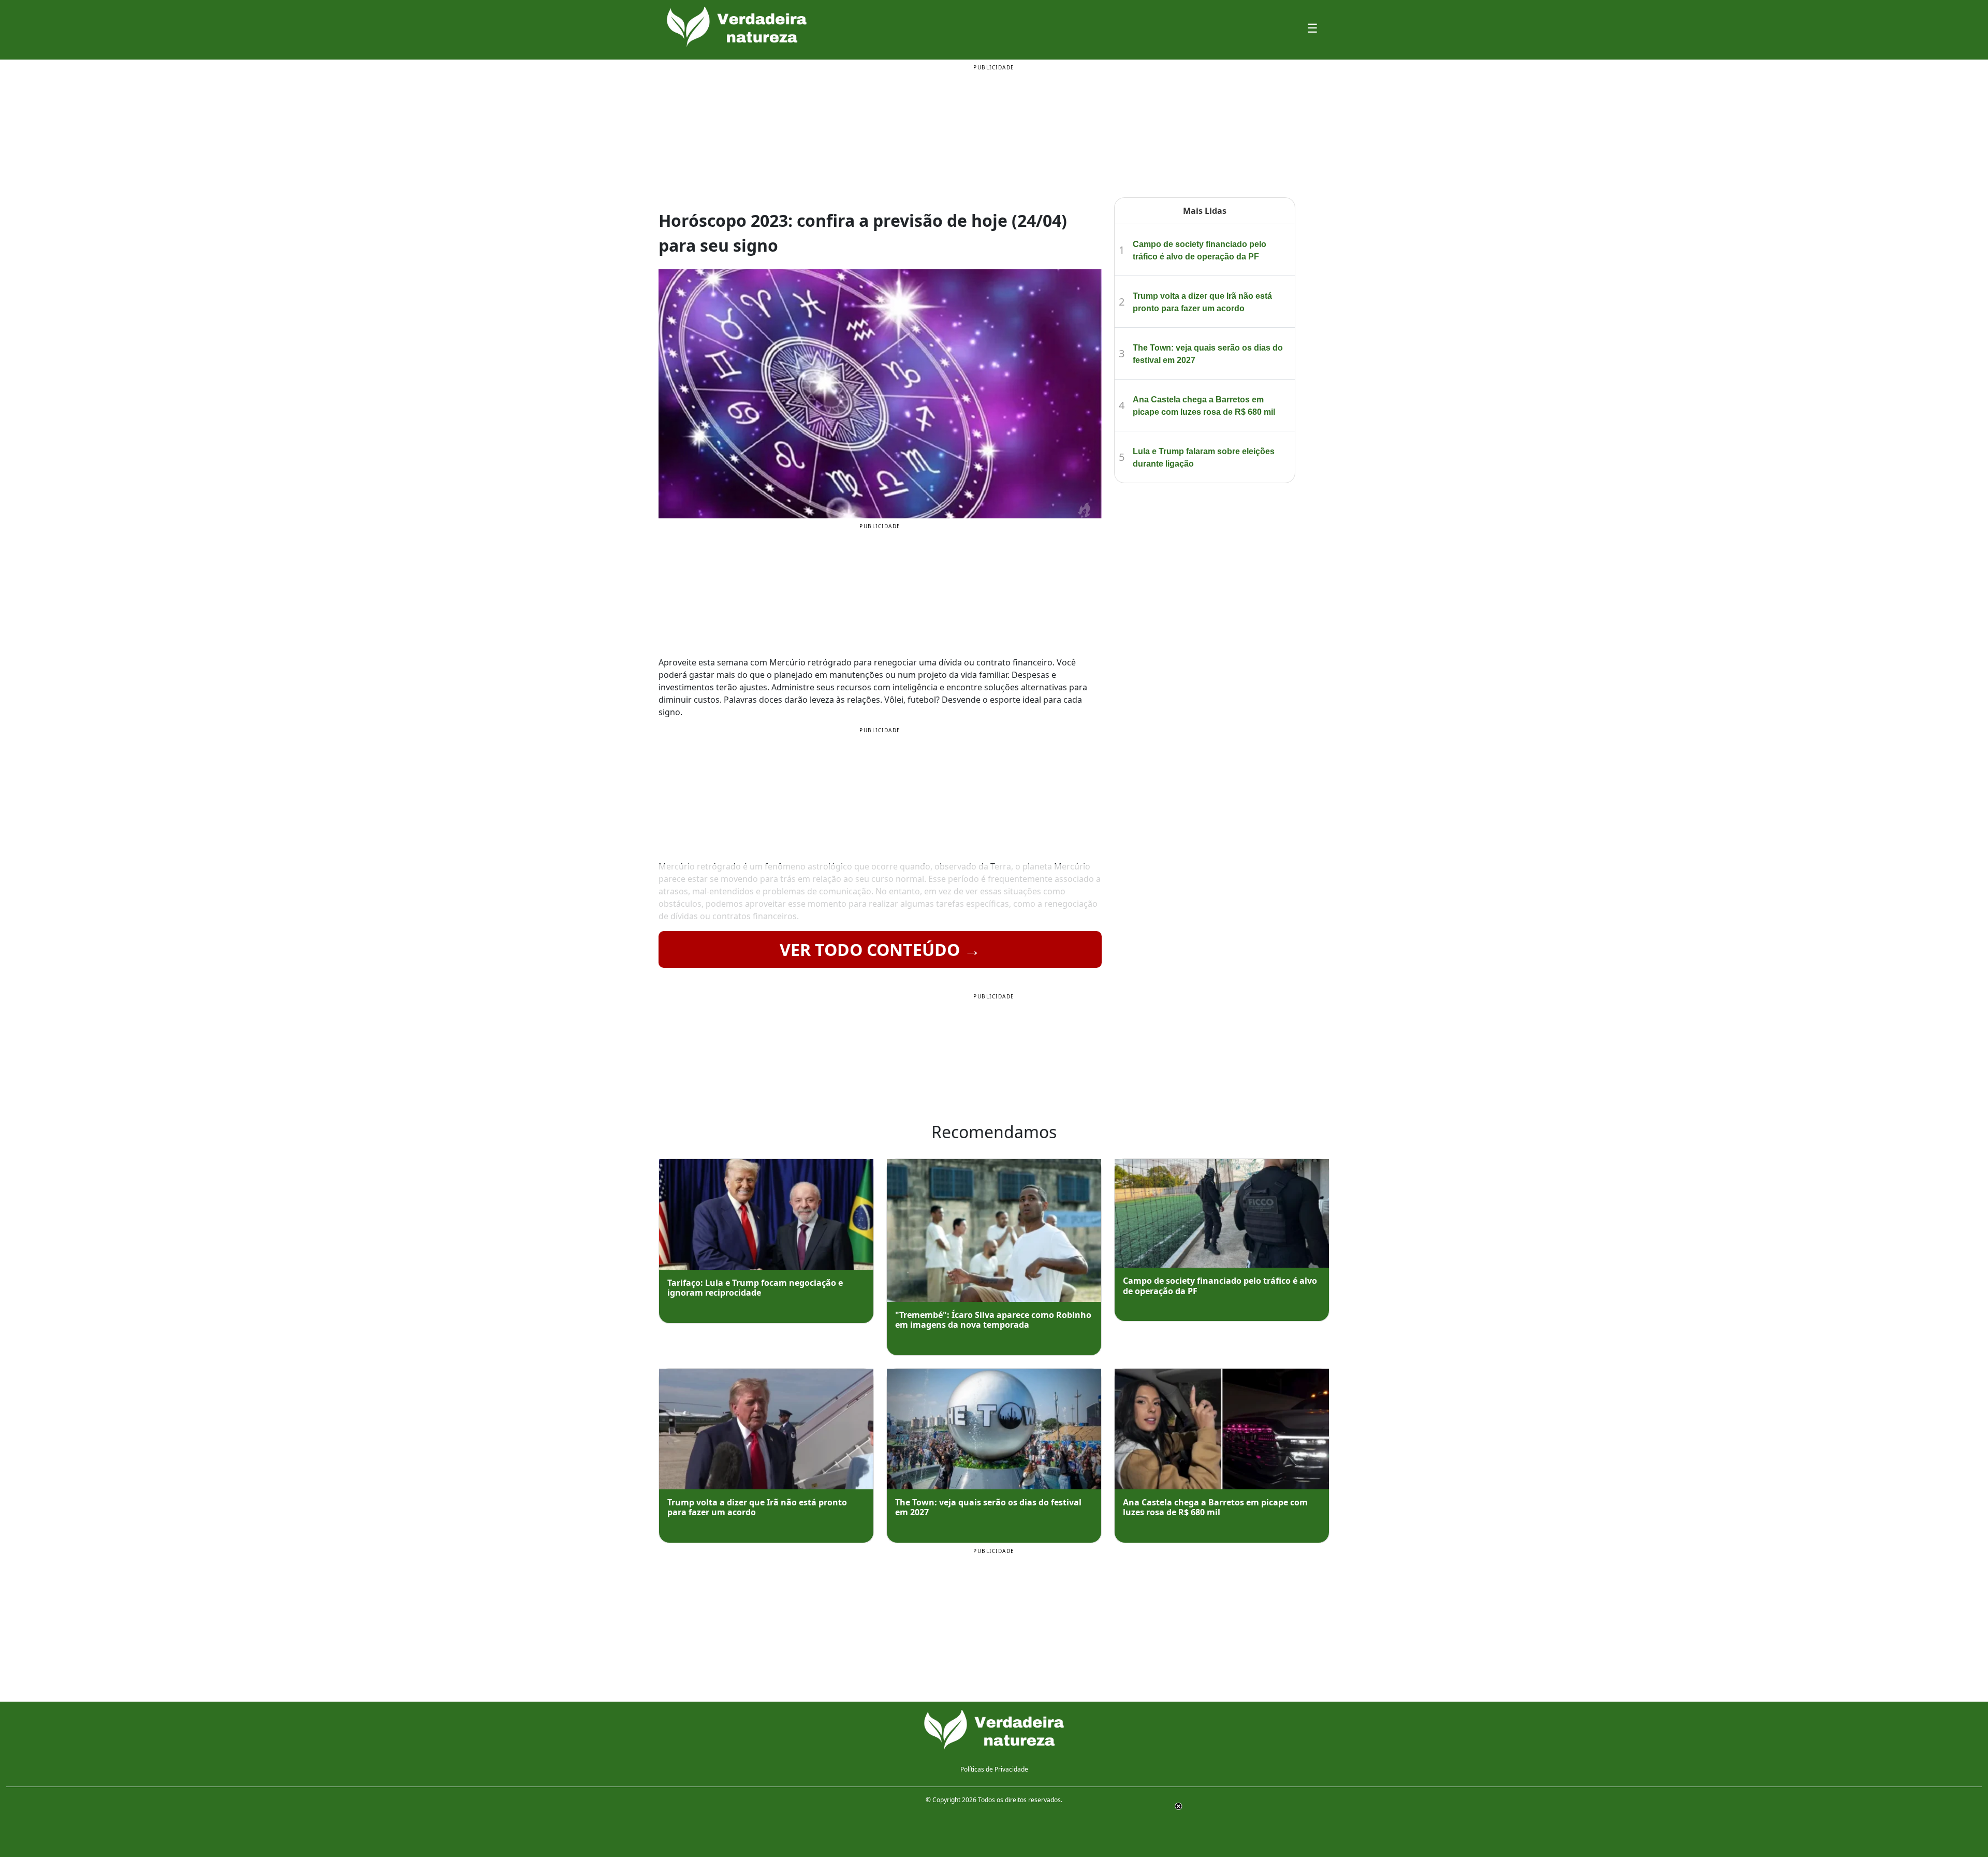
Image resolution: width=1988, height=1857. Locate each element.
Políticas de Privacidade (994, 1769)
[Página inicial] (994, 1730)
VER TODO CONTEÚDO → (880, 949)
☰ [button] (1312, 28)
